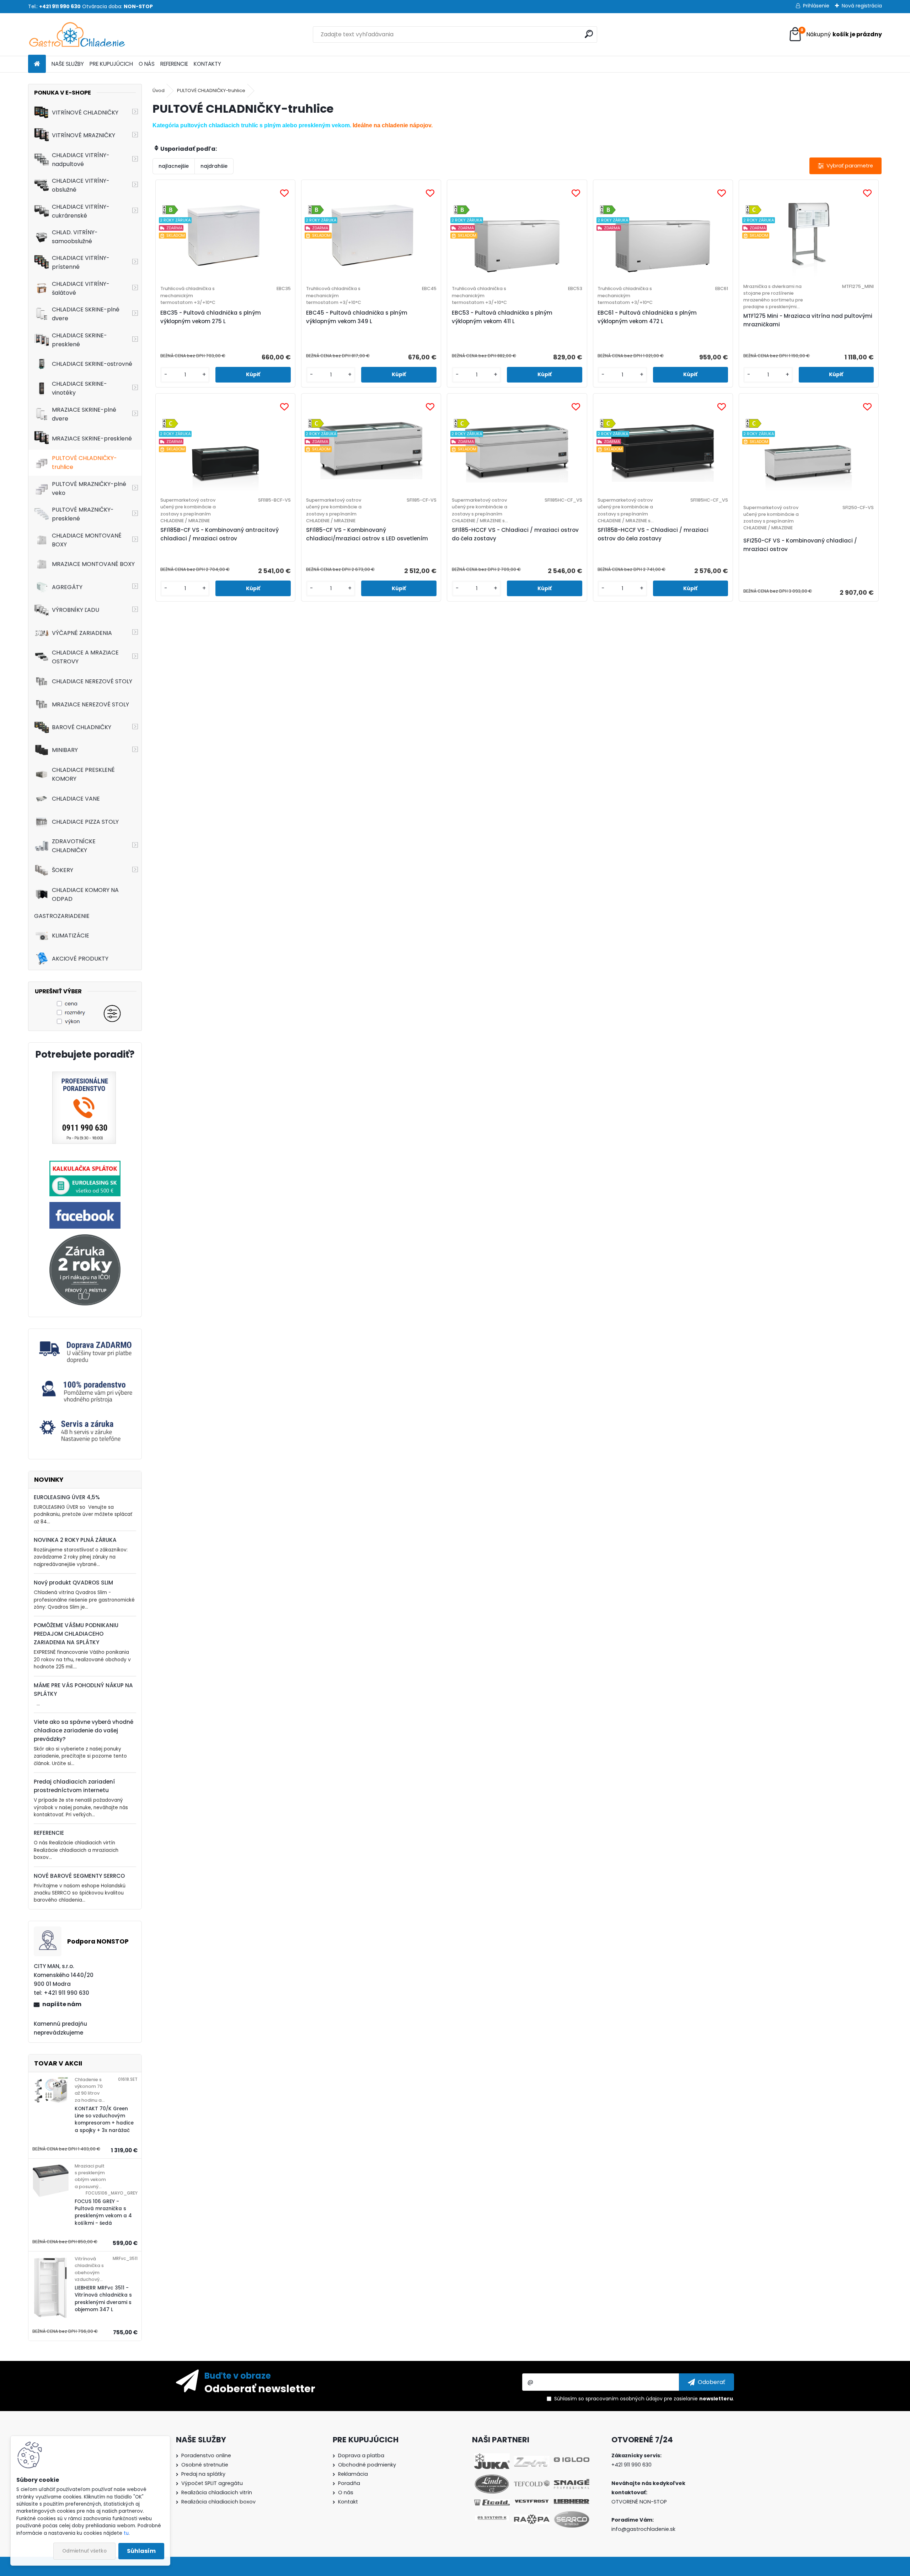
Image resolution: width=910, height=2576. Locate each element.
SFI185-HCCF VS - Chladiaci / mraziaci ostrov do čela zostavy (515, 534)
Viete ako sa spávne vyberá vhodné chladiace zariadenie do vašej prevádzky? (84, 1730)
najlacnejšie (174, 166)
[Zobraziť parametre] (845, 166)
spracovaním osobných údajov (624, 2399)
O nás (346, 2492)
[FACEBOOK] (85, 1206)
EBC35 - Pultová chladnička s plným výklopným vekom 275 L (211, 317)
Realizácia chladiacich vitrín (217, 2492)
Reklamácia (353, 2474)
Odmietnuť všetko (84, 2551)
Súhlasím (141, 2551)
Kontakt (348, 2502)
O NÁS (147, 64)
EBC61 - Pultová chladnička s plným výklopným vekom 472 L (647, 317)
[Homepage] (37, 64)
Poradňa (349, 2483)
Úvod (159, 90)
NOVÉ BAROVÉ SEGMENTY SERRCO (79, 1876)
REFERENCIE (174, 64)
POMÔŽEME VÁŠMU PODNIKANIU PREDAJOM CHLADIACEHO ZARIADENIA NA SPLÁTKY (76, 1634)
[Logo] (77, 34)
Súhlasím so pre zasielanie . (644, 2399)
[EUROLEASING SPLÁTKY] (85, 1165)
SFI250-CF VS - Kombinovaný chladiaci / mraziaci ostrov (800, 545)
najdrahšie (214, 166)
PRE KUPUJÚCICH (111, 64)
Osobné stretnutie (205, 2465)
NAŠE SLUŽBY (68, 64)
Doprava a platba (361, 2455)
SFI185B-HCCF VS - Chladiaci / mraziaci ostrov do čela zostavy (653, 534)
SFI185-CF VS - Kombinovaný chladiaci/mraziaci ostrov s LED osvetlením (367, 534)
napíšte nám (62, 2004)
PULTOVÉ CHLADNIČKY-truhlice (211, 90)
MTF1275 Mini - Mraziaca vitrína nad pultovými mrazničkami (808, 320)
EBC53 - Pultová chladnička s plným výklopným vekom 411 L (502, 317)
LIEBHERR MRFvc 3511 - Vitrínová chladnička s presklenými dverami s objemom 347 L (103, 2299)
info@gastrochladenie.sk (643, 2529)
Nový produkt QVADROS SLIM (73, 1583)
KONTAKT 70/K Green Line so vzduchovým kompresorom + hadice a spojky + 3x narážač (104, 2120)
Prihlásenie (816, 6)
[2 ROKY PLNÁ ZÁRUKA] (85, 1238)
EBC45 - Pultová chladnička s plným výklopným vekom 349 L (357, 317)
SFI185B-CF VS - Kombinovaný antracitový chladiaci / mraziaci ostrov (220, 534)
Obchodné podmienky (367, 2465)
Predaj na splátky (203, 2474)
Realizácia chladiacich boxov (218, 2502)
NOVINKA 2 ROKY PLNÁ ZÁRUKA (75, 1540)
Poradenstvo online (206, 2455)
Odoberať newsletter (260, 2388)
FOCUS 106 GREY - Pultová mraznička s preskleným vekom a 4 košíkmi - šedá (103, 2212)
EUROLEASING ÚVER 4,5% (67, 1497)
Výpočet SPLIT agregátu (212, 2483)
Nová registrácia (862, 6)
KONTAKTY (207, 64)
